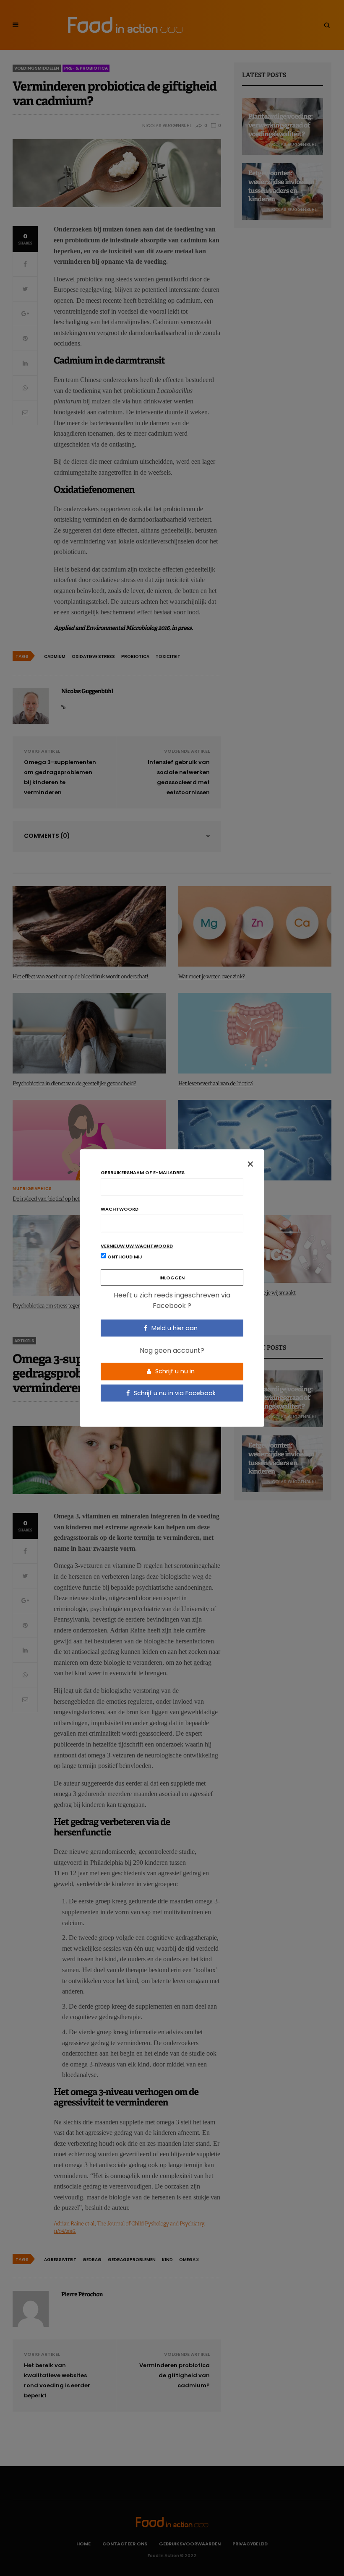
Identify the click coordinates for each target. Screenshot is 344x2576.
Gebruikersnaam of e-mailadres (143, 1172)
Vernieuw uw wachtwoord (137, 1246)
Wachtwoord (120, 1209)
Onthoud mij (124, 1256)
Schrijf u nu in (174, 1371)
